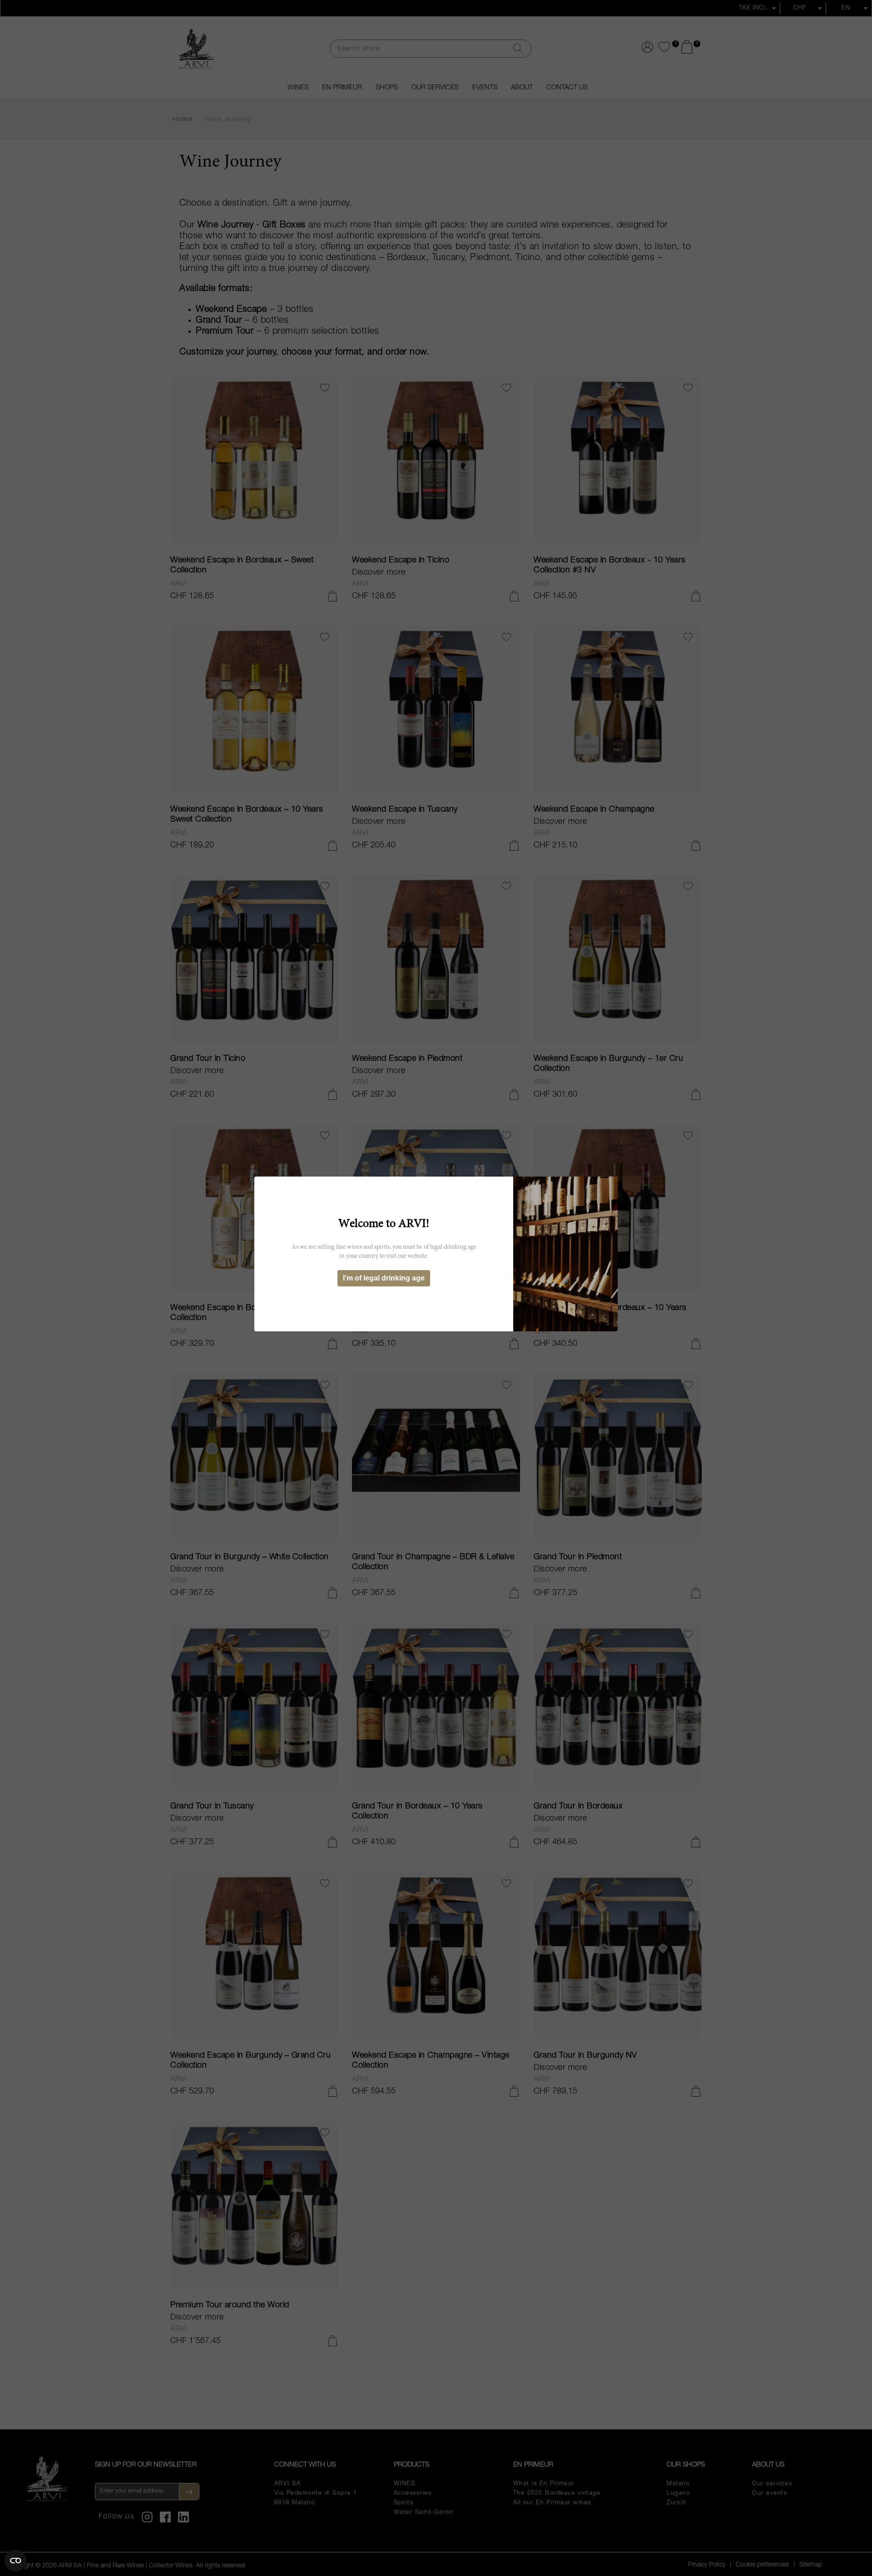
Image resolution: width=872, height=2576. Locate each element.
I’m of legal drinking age (384, 1278)
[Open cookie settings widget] (15, 2561)
